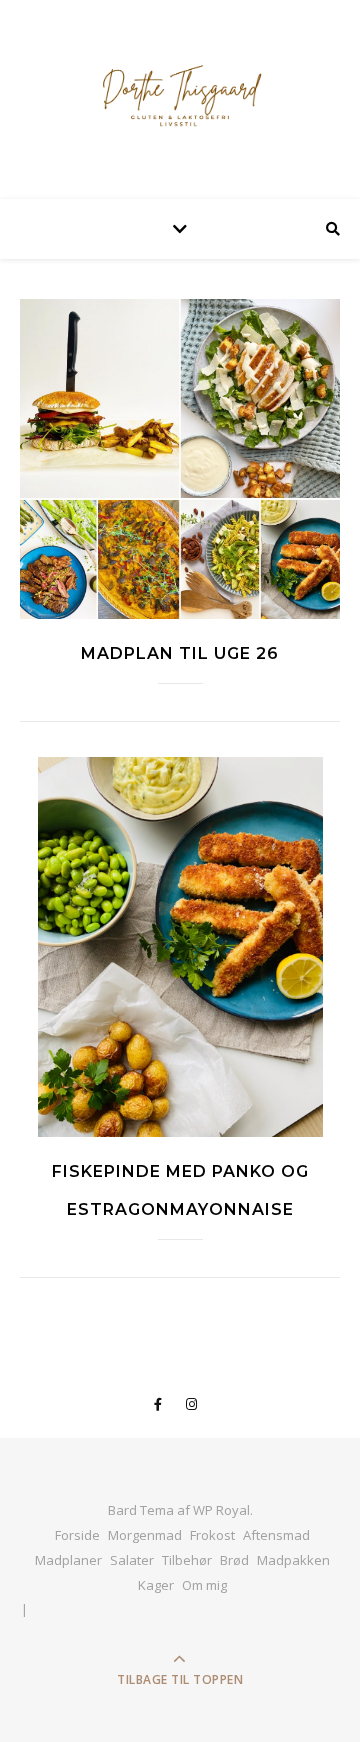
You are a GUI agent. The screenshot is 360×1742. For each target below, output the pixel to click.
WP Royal (221, 1510)
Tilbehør (187, 1560)
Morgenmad (145, 1535)
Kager (156, 1585)
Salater (132, 1560)
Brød (234, 1560)
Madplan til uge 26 (180, 653)
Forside (77, 1535)
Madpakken (293, 1560)
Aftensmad (276, 1535)
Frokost (212, 1535)
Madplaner (68, 1560)
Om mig (204, 1585)
